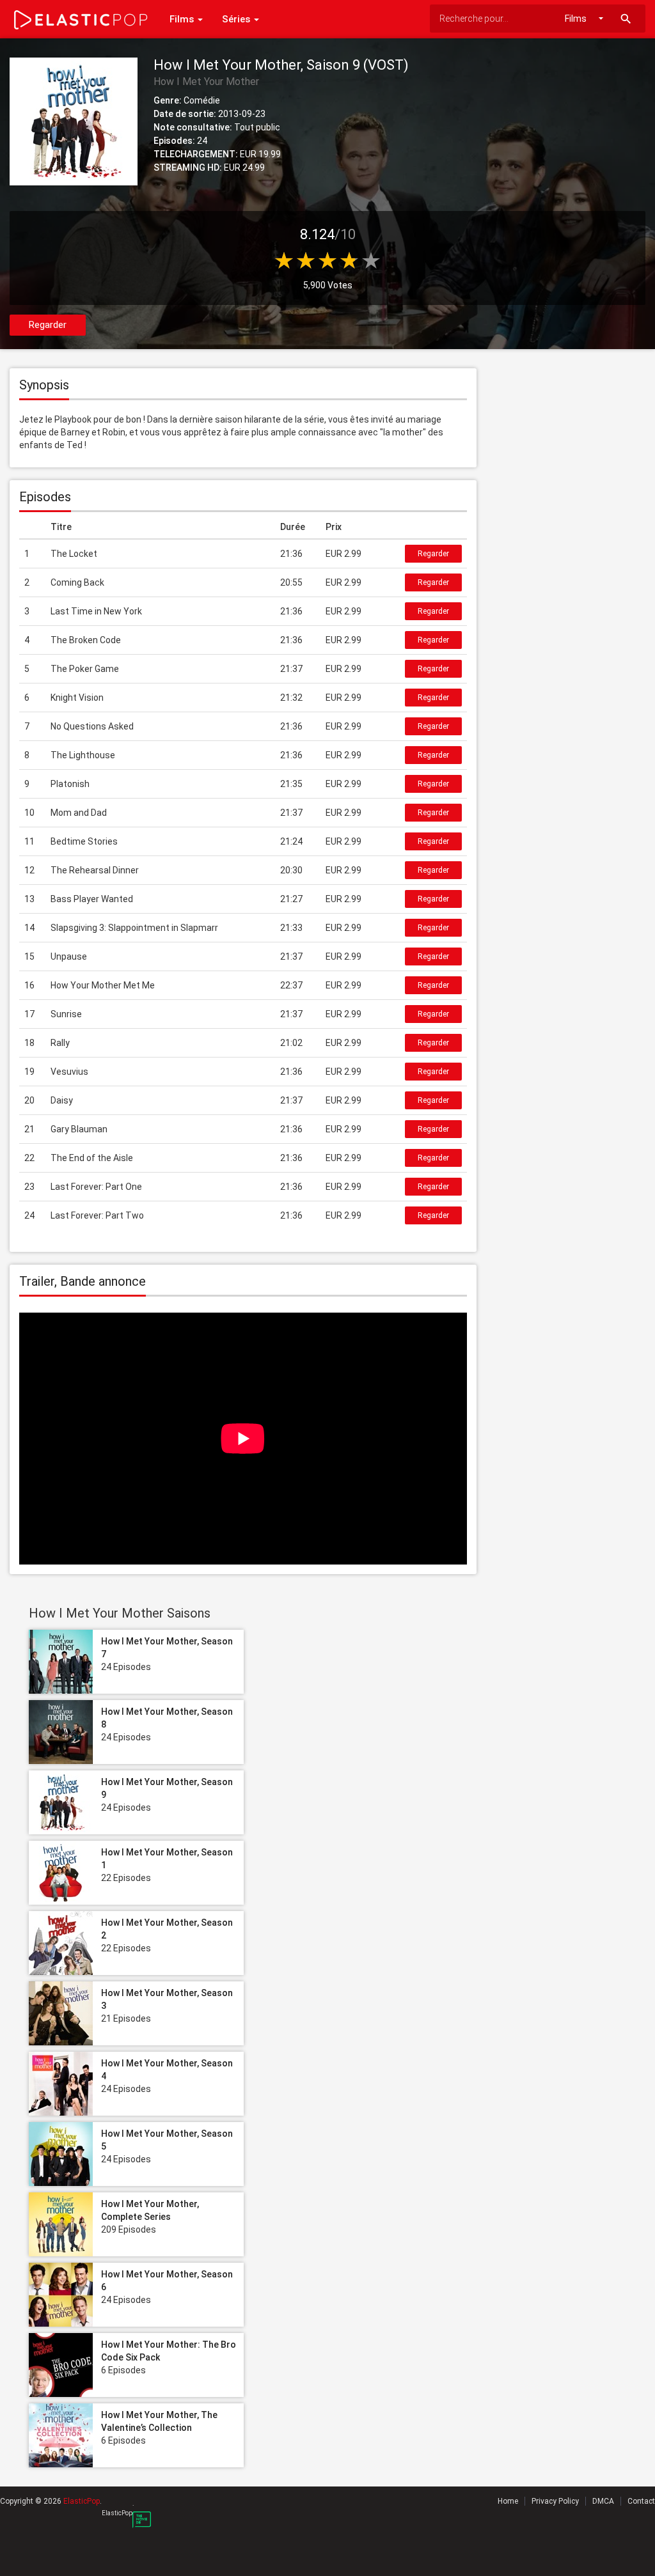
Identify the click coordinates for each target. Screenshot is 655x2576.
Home (508, 2501)
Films (183, 19)
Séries (237, 19)
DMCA (603, 2501)
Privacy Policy (555, 2501)
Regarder (48, 325)
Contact (641, 2501)
